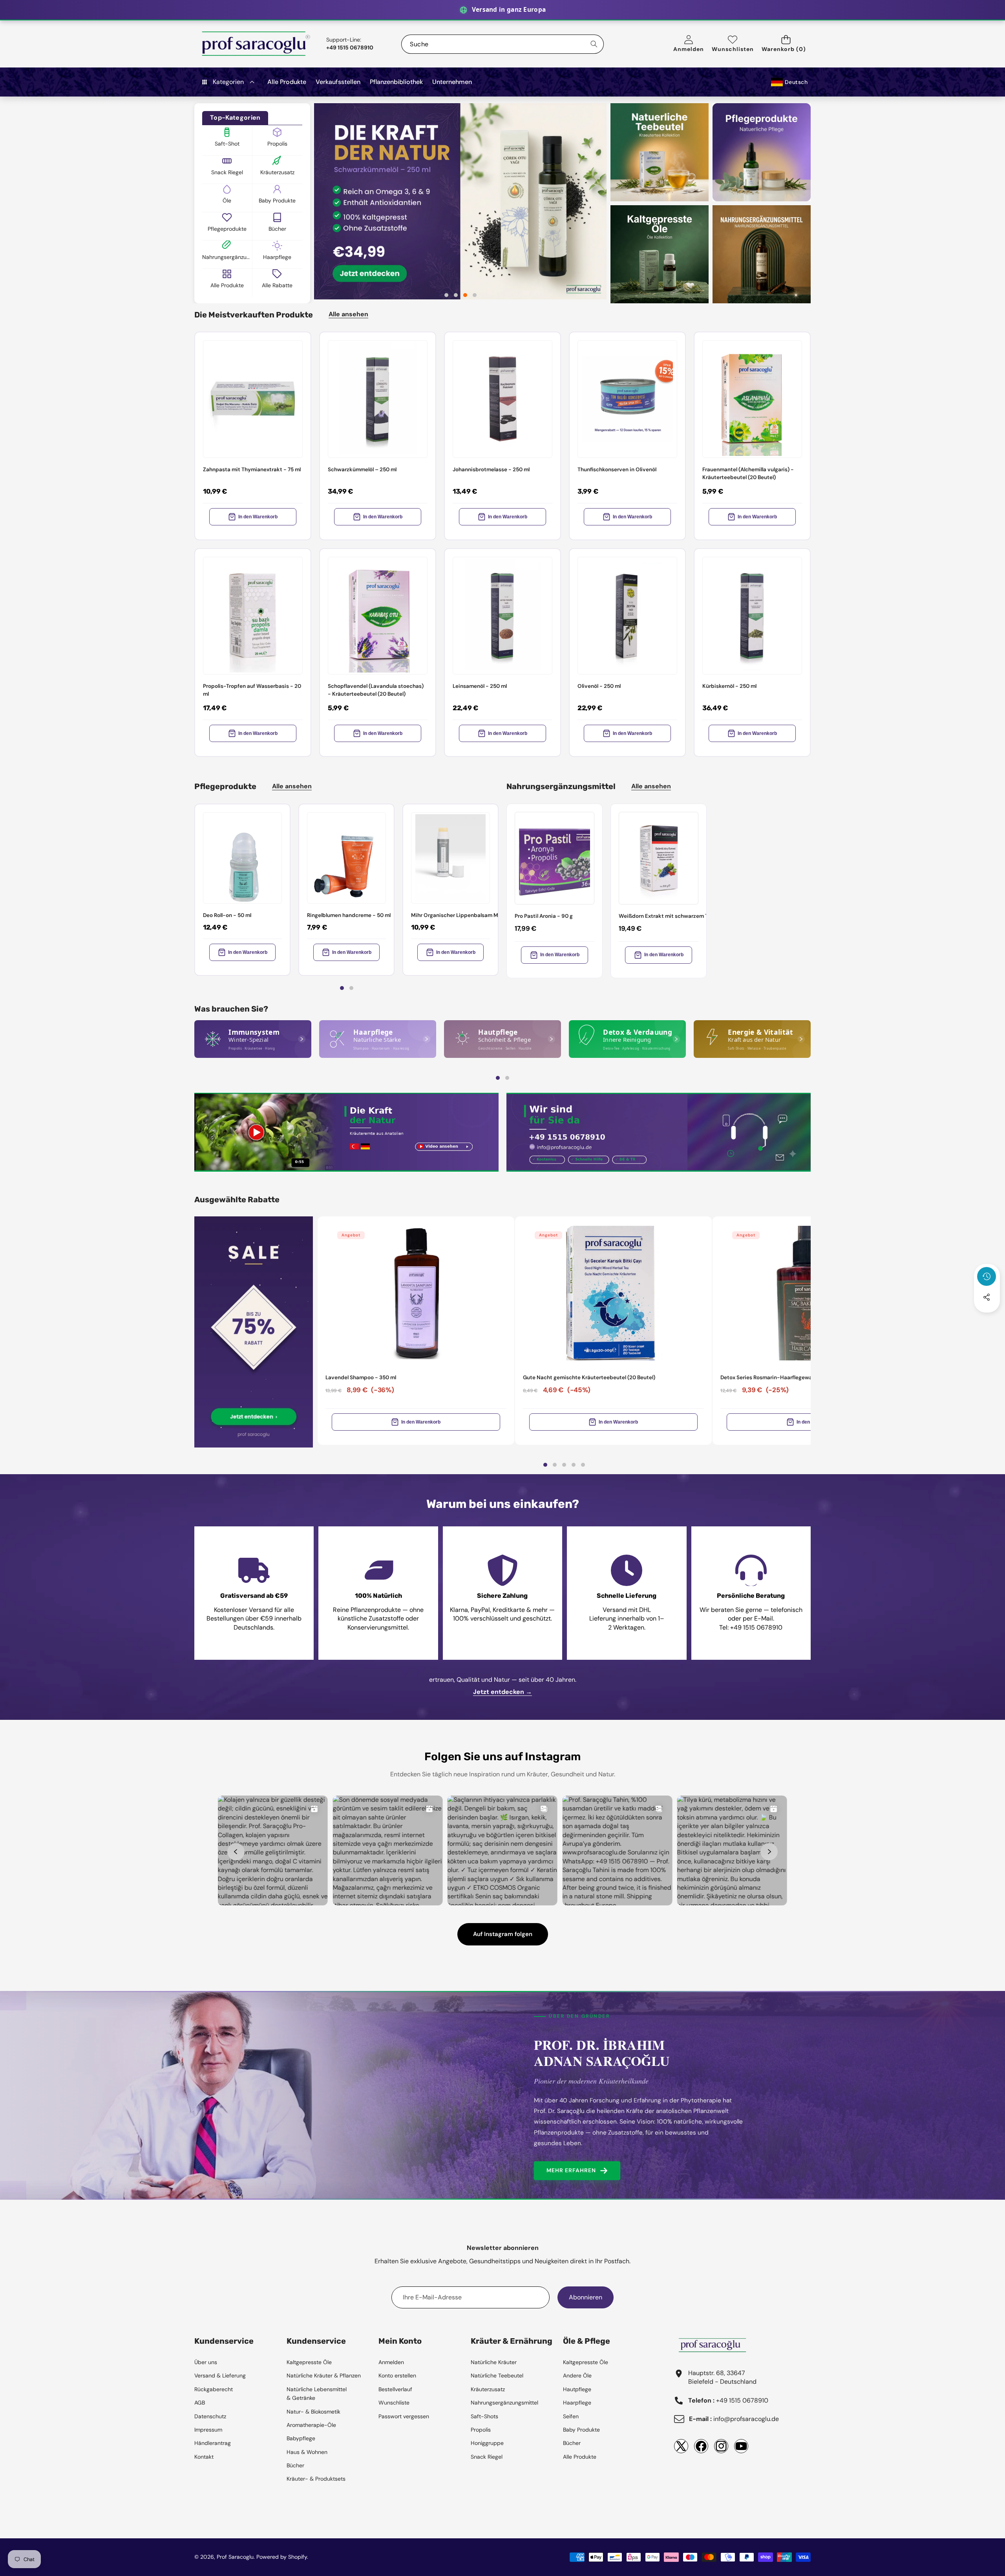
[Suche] (594, 44)
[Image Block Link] (253, 1039)
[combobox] (502, 44)
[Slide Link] (460, 201)
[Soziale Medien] (987, 1297)
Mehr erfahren (571, 2170)
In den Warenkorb (258, 517)
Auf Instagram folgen (503, 1934)
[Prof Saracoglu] (256, 44)
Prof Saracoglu (235, 2557)
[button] (786, 44)
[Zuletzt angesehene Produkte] (987, 1276)
